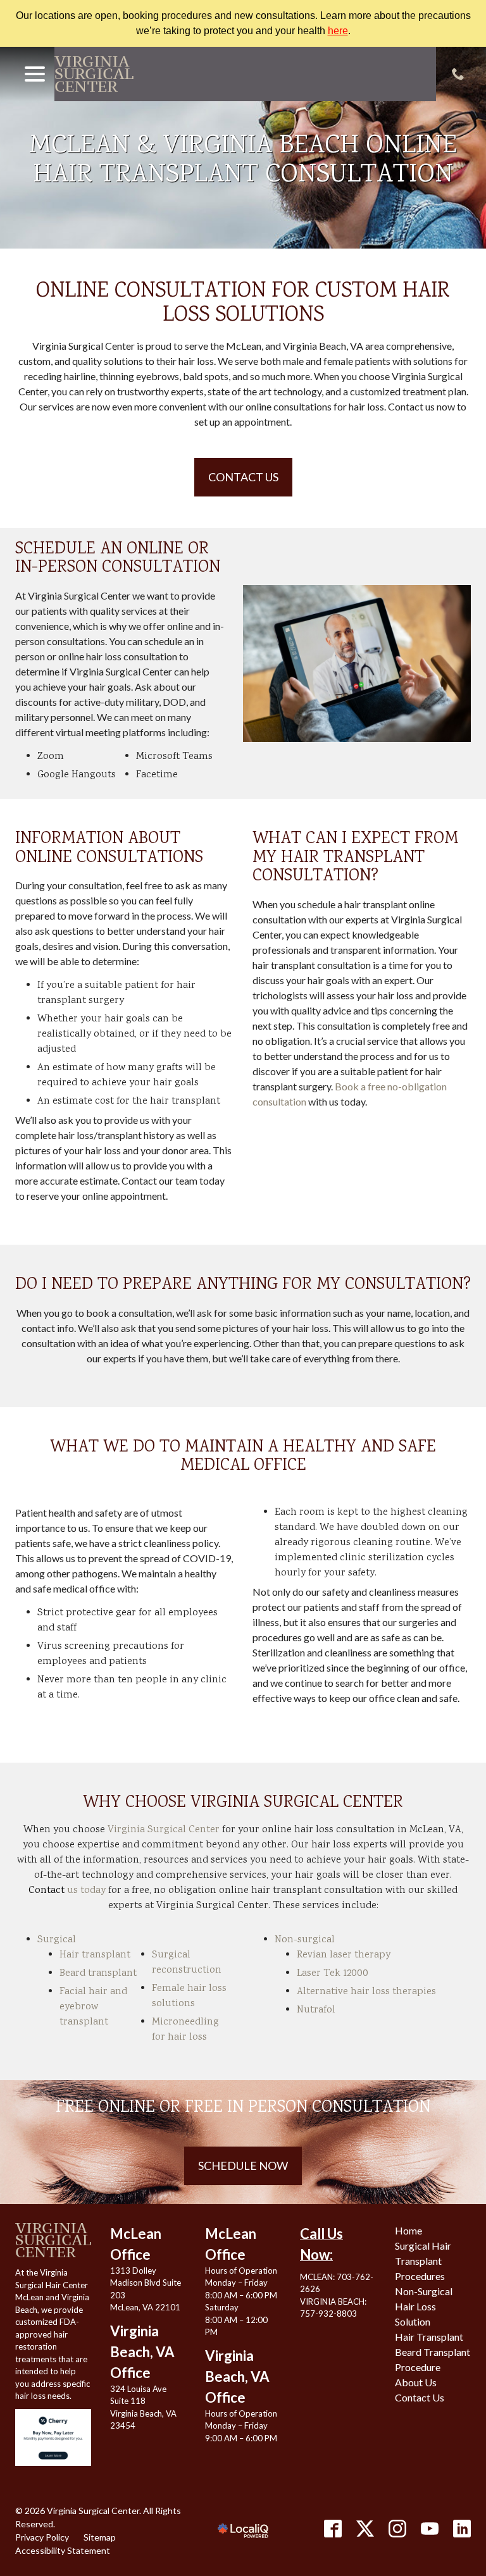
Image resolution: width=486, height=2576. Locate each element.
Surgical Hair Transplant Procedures (423, 2261)
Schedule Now (243, 2166)
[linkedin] (462, 2529)
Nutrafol (316, 2010)
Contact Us (243, 477)
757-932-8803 (328, 2314)
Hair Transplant (429, 2337)
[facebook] (333, 2529)
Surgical (57, 1940)
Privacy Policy (42, 2537)
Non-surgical (305, 1940)
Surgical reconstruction (187, 1963)
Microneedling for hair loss (185, 2030)
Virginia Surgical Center (164, 1830)
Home (408, 2230)
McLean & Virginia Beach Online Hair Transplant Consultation (243, 162)
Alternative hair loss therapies (366, 1992)
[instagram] (397, 2529)
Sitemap (100, 2537)
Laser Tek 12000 (333, 1974)
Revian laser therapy (344, 1955)
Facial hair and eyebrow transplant (93, 2007)
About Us (416, 2382)
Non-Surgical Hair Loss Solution (424, 2306)
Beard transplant (98, 1974)
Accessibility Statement (63, 2550)
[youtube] (430, 2529)
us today (67, 1891)
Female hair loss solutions (189, 1996)
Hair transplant (95, 1955)
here (338, 31)
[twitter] (365, 2529)
